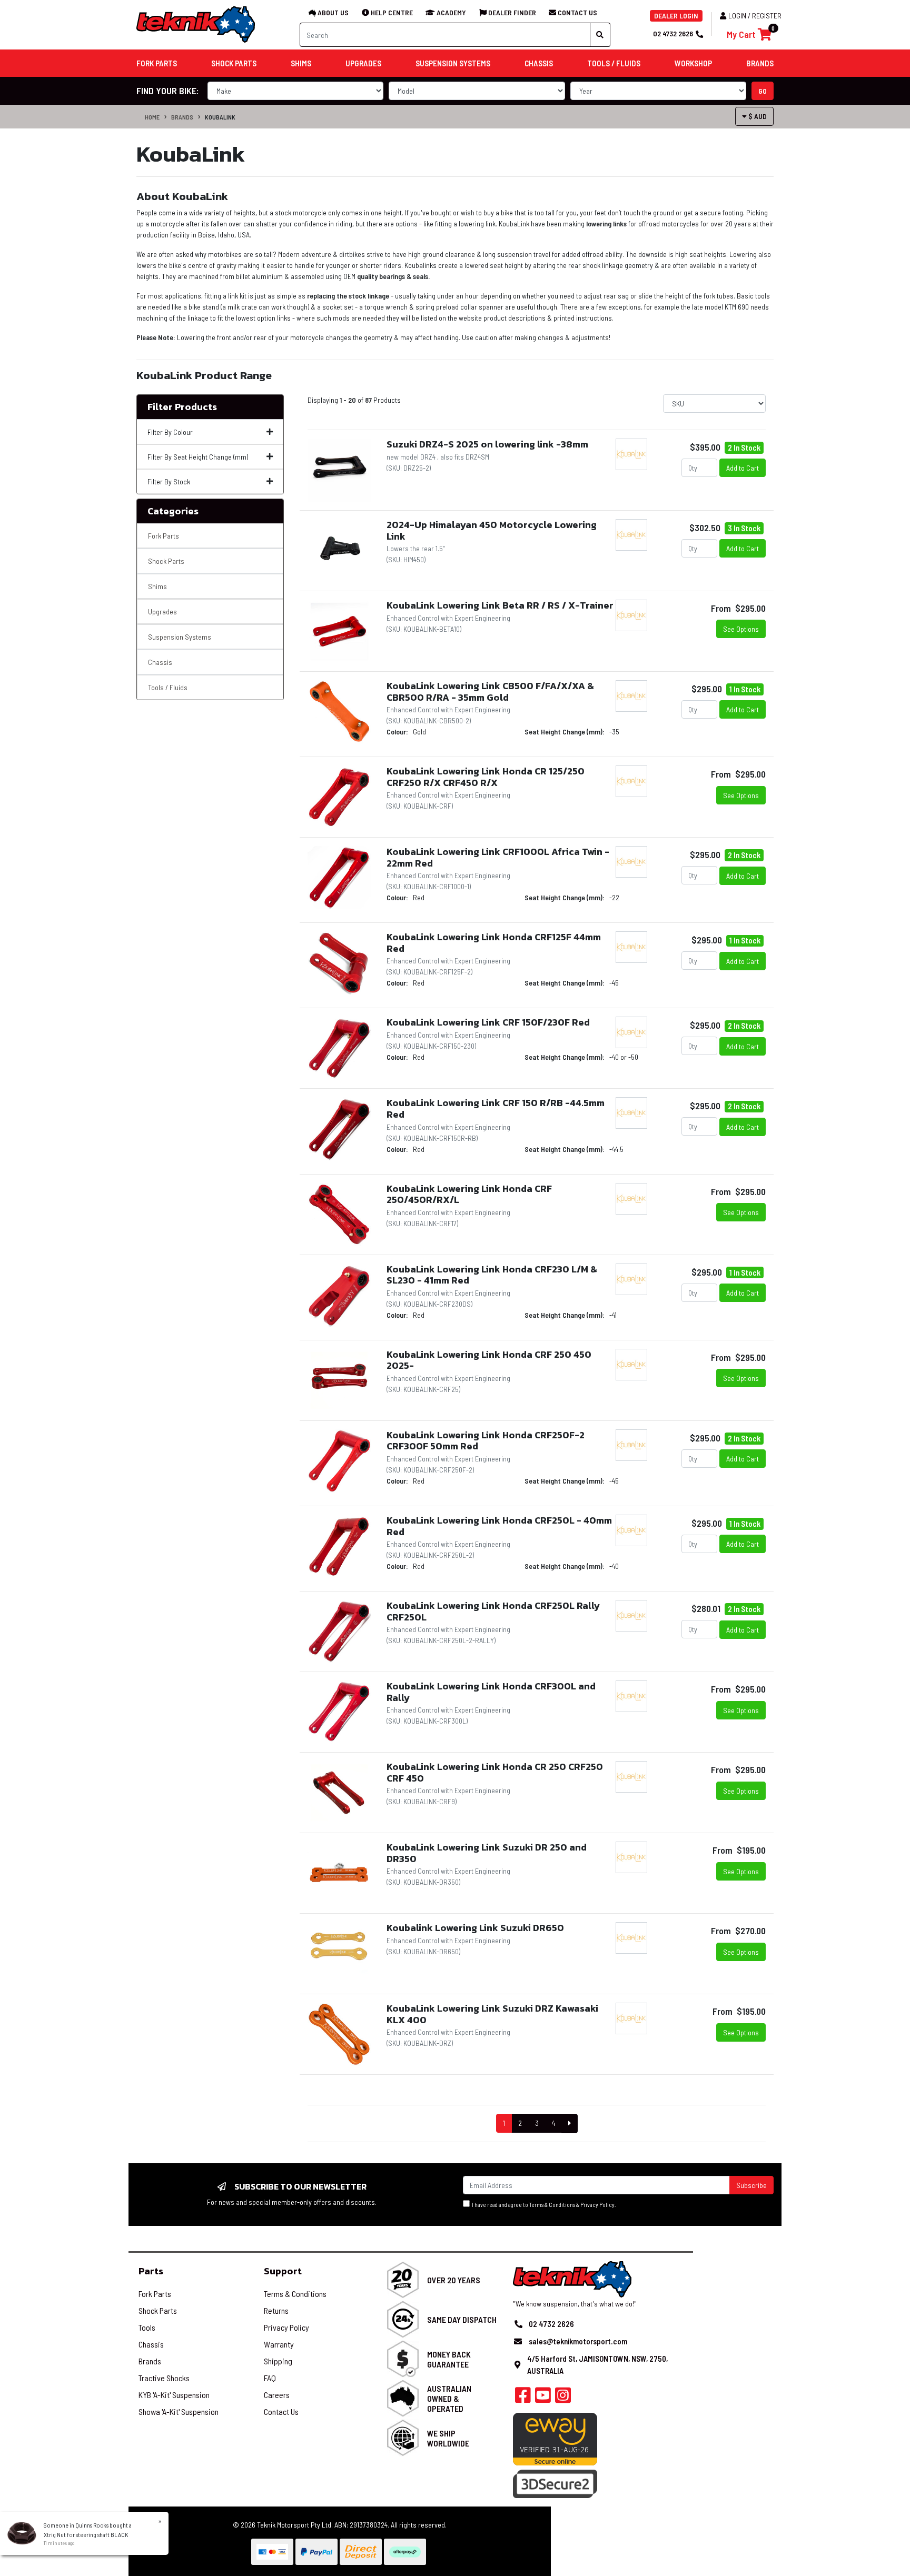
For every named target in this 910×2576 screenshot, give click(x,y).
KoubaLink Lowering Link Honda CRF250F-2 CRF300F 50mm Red (486, 1441)
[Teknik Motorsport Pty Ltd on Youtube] (543, 2398)
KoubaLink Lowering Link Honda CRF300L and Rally (491, 1692)
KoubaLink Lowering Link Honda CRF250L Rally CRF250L (493, 1611)
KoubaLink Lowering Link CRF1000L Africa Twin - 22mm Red (498, 857)
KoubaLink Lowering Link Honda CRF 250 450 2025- (489, 1360)
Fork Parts (164, 536)
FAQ (270, 2378)
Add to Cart (743, 468)
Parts (151, 2271)
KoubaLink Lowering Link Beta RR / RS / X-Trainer (500, 605)
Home (152, 117)
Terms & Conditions (552, 2205)
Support (283, 2271)
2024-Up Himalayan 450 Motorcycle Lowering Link (492, 530)
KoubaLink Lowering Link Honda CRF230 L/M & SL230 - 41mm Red (492, 1275)
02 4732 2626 (673, 33)
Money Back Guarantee (449, 2359)
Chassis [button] (539, 63)
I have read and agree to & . (543, 2205)
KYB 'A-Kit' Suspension (174, 2395)
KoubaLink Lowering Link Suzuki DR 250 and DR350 (487, 1853)
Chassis (160, 662)
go (763, 91)
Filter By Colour (170, 432)
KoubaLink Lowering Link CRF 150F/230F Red (488, 1022)
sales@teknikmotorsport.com (578, 2341)
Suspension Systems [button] (453, 63)
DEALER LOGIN (676, 16)
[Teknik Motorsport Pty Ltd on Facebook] (523, 2398)
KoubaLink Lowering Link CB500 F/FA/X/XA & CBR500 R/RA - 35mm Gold (490, 692)
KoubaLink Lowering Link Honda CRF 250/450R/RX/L (469, 1194)
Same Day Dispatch (462, 2319)
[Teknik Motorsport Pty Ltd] (196, 24)
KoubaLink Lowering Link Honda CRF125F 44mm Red (494, 943)
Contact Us (281, 2411)
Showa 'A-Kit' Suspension (179, 2411)
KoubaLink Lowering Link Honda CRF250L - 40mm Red (499, 1526)
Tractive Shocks (164, 2378)
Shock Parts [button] (234, 63)
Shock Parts (166, 561)
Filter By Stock (169, 481)
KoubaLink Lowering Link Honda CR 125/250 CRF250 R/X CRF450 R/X (486, 777)
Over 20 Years (454, 2280)
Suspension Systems (180, 637)
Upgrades (162, 611)
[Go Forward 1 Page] (570, 2124)
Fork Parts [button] (157, 63)
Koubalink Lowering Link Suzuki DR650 (475, 1928)
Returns (276, 2310)
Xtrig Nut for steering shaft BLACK (86, 2534)
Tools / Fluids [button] (614, 63)
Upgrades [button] (363, 63)
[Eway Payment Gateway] (555, 2438)
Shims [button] (301, 63)
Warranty (279, 2344)
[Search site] (600, 35)
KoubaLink (220, 117)
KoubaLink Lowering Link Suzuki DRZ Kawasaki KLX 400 (492, 2014)
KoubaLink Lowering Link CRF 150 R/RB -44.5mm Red (496, 1108)
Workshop (693, 63)
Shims (157, 586)
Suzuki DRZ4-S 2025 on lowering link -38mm (487, 444)
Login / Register (755, 16)
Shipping (278, 2361)
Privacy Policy (597, 2205)
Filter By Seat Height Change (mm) (198, 457)
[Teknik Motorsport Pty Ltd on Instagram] (563, 2398)
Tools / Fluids (168, 687)
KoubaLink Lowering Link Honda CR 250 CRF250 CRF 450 (495, 1772)
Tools (147, 2327)
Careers (277, 2395)
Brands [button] (760, 63)
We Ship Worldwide (448, 2438)
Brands (182, 117)
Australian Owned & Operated (449, 2398)
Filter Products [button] (182, 407)
